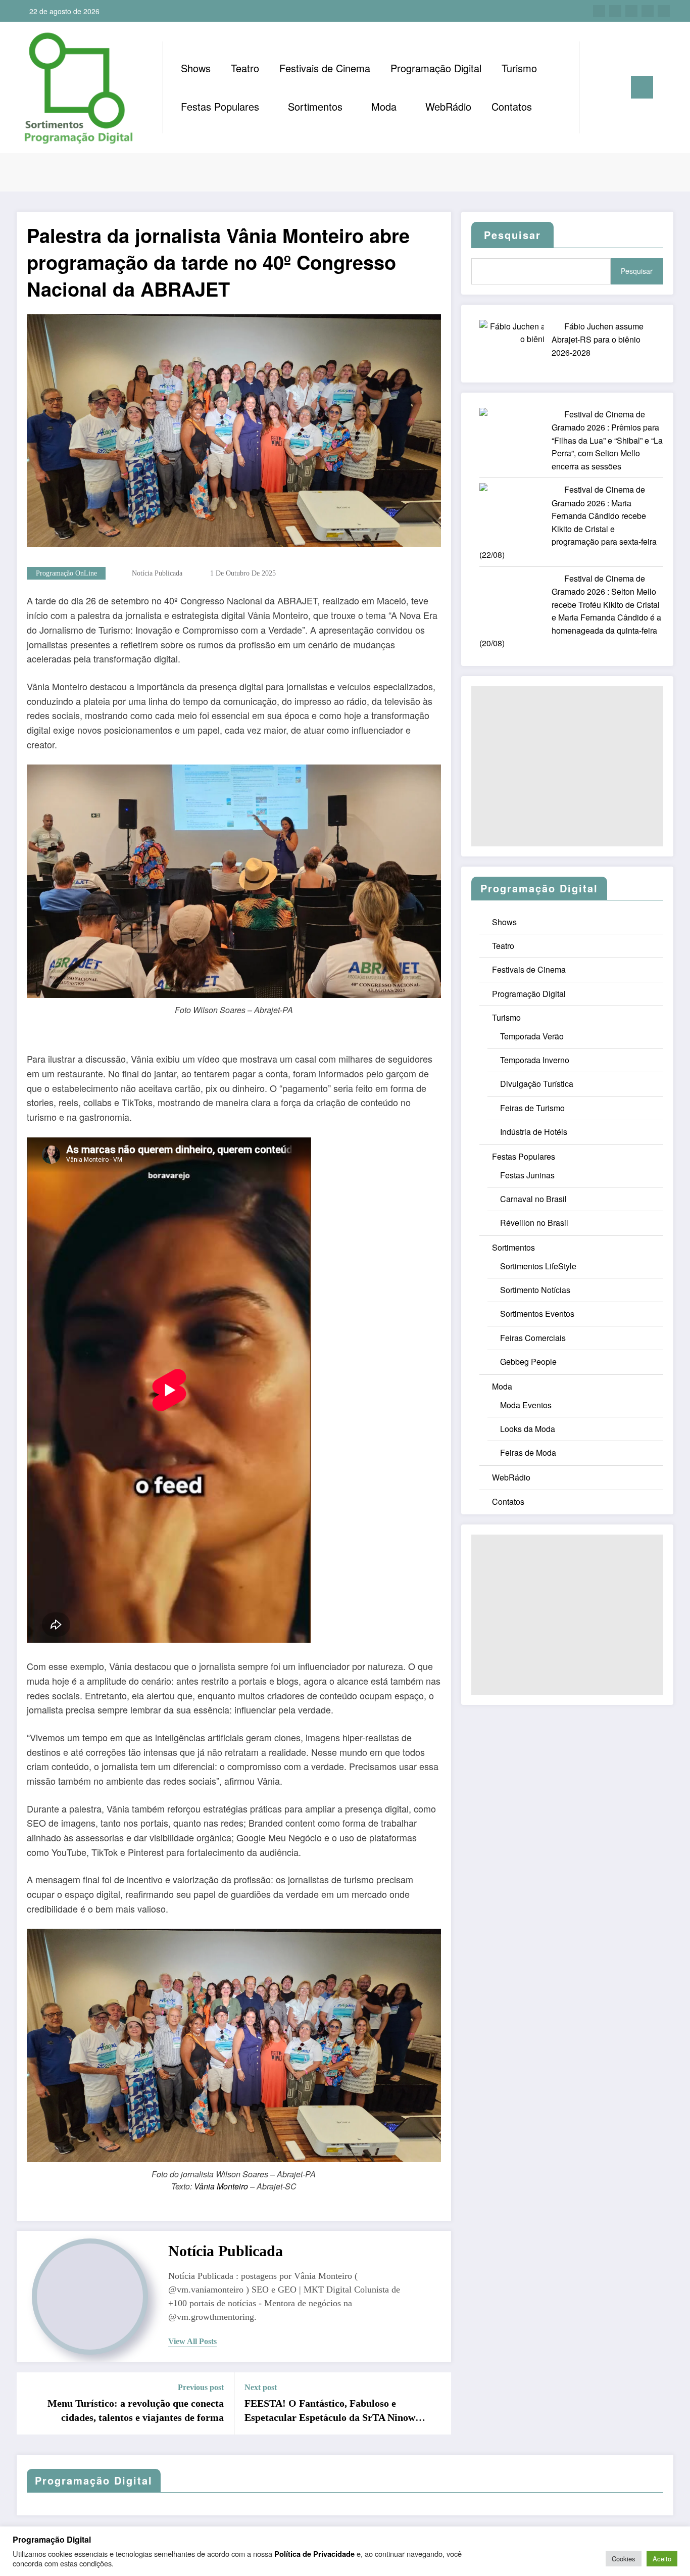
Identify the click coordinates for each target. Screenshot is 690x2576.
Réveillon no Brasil (534, 1223)
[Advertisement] (567, 766)
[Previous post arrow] (31, 2403)
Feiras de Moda (528, 1452)
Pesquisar (637, 271)
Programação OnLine (66, 573)
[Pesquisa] (597, 87)
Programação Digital (436, 68)
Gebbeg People (528, 1362)
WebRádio (448, 106)
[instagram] (648, 11)
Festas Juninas (527, 1175)
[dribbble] (631, 11)
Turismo (519, 68)
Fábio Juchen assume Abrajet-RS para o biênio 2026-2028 (598, 339)
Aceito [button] (662, 2559)
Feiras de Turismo (532, 1108)
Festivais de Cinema (325, 68)
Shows (196, 68)
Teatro (245, 68)
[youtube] (664, 11)
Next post (261, 2387)
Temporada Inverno (535, 1060)
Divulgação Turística (537, 1084)
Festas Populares (220, 106)
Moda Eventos (526, 1405)
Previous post (201, 2387)
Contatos (512, 106)
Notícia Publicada (157, 573)
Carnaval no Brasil (533, 1199)
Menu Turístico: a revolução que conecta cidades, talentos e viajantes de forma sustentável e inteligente (136, 2411)
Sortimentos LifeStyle (538, 1266)
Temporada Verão (532, 1036)
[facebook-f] (599, 11)
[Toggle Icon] (642, 87)
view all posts (192, 2341)
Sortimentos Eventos (537, 1314)
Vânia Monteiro (221, 2186)
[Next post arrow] (437, 2403)
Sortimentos (315, 106)
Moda (384, 106)
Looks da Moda (528, 1429)
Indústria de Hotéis (534, 1132)
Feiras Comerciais (533, 1338)
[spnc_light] (616, 87)
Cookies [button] (624, 2559)
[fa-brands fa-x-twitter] (615, 11)
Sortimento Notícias (535, 1290)
